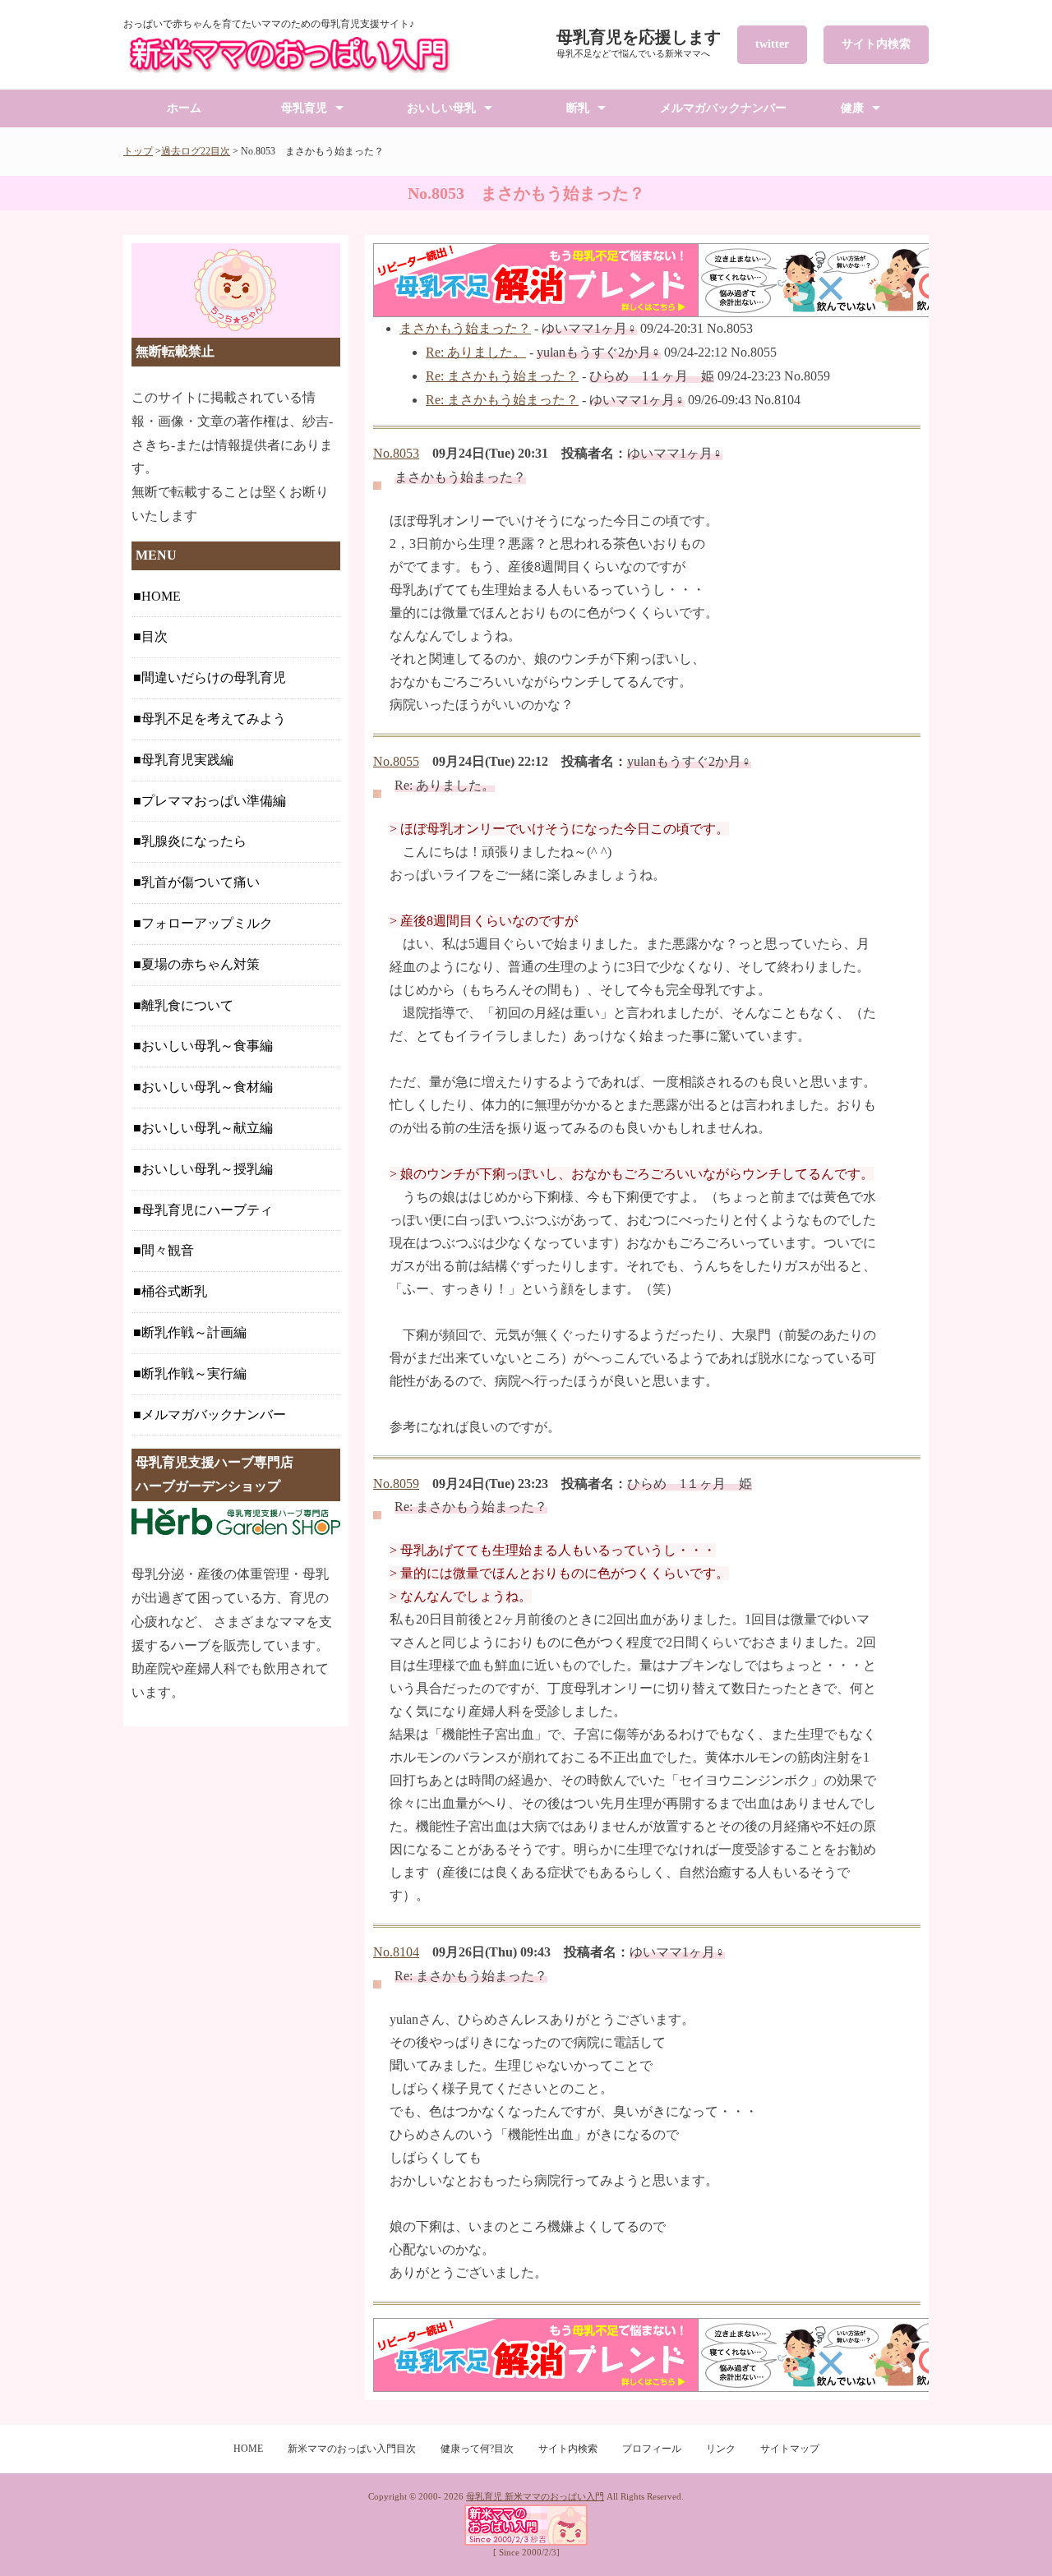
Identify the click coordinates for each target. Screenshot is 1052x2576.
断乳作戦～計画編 (194, 1332)
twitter (772, 44)
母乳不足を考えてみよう (214, 719)
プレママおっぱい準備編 (214, 801)
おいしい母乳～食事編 (207, 1046)
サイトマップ (790, 2449)
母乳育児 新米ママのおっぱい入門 (535, 2496)
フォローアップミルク (207, 923)
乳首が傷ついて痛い (201, 882)
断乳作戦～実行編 (194, 1373)
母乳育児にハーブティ (207, 1210)
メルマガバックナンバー (723, 108)
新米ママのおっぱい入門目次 (352, 2449)
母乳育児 (304, 108)
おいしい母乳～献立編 (207, 1128)
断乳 (578, 108)
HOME (161, 596)
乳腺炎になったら (194, 841)
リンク (721, 2449)
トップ (138, 151)
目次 (155, 636)
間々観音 (168, 1250)
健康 (852, 108)
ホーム (184, 108)
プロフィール (652, 2449)
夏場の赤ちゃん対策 (201, 964)
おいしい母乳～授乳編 (207, 1169)
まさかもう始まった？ (465, 328)
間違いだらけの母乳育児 (214, 677)
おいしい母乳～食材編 (207, 1087)
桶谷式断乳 (174, 1291)
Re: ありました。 (476, 352)
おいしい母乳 (441, 108)
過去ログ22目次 (196, 151)
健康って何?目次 (477, 2449)
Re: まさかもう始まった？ (502, 376)
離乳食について (187, 1005)
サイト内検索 (876, 44)
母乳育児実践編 (187, 760)
